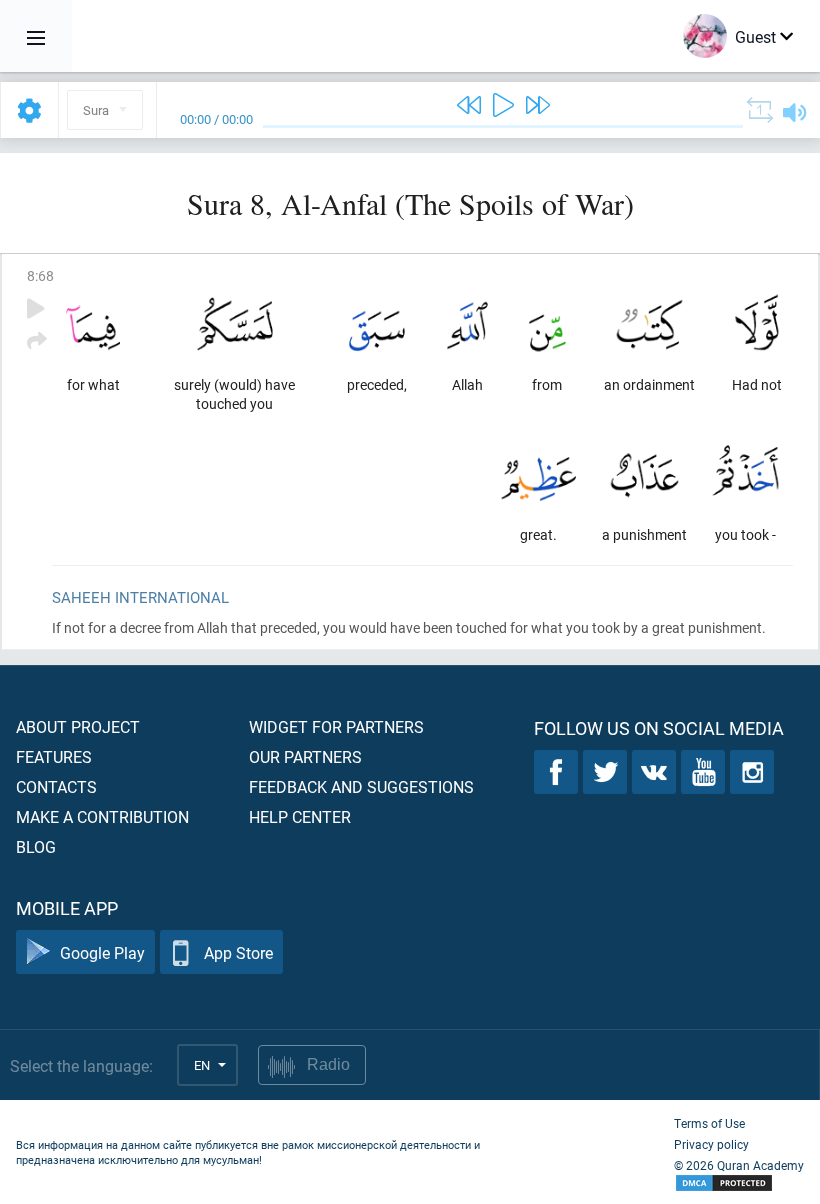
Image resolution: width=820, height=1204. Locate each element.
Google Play (102, 952)
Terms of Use (709, 1123)
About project (78, 726)
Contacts (56, 786)
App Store (238, 952)
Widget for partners (336, 726)
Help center (300, 816)
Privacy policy (711, 1144)
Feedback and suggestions (361, 786)
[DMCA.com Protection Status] (739, 1183)
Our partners (305, 756)
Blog (36, 846)
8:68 (40, 275)
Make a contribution (102, 816)
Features (54, 756)
